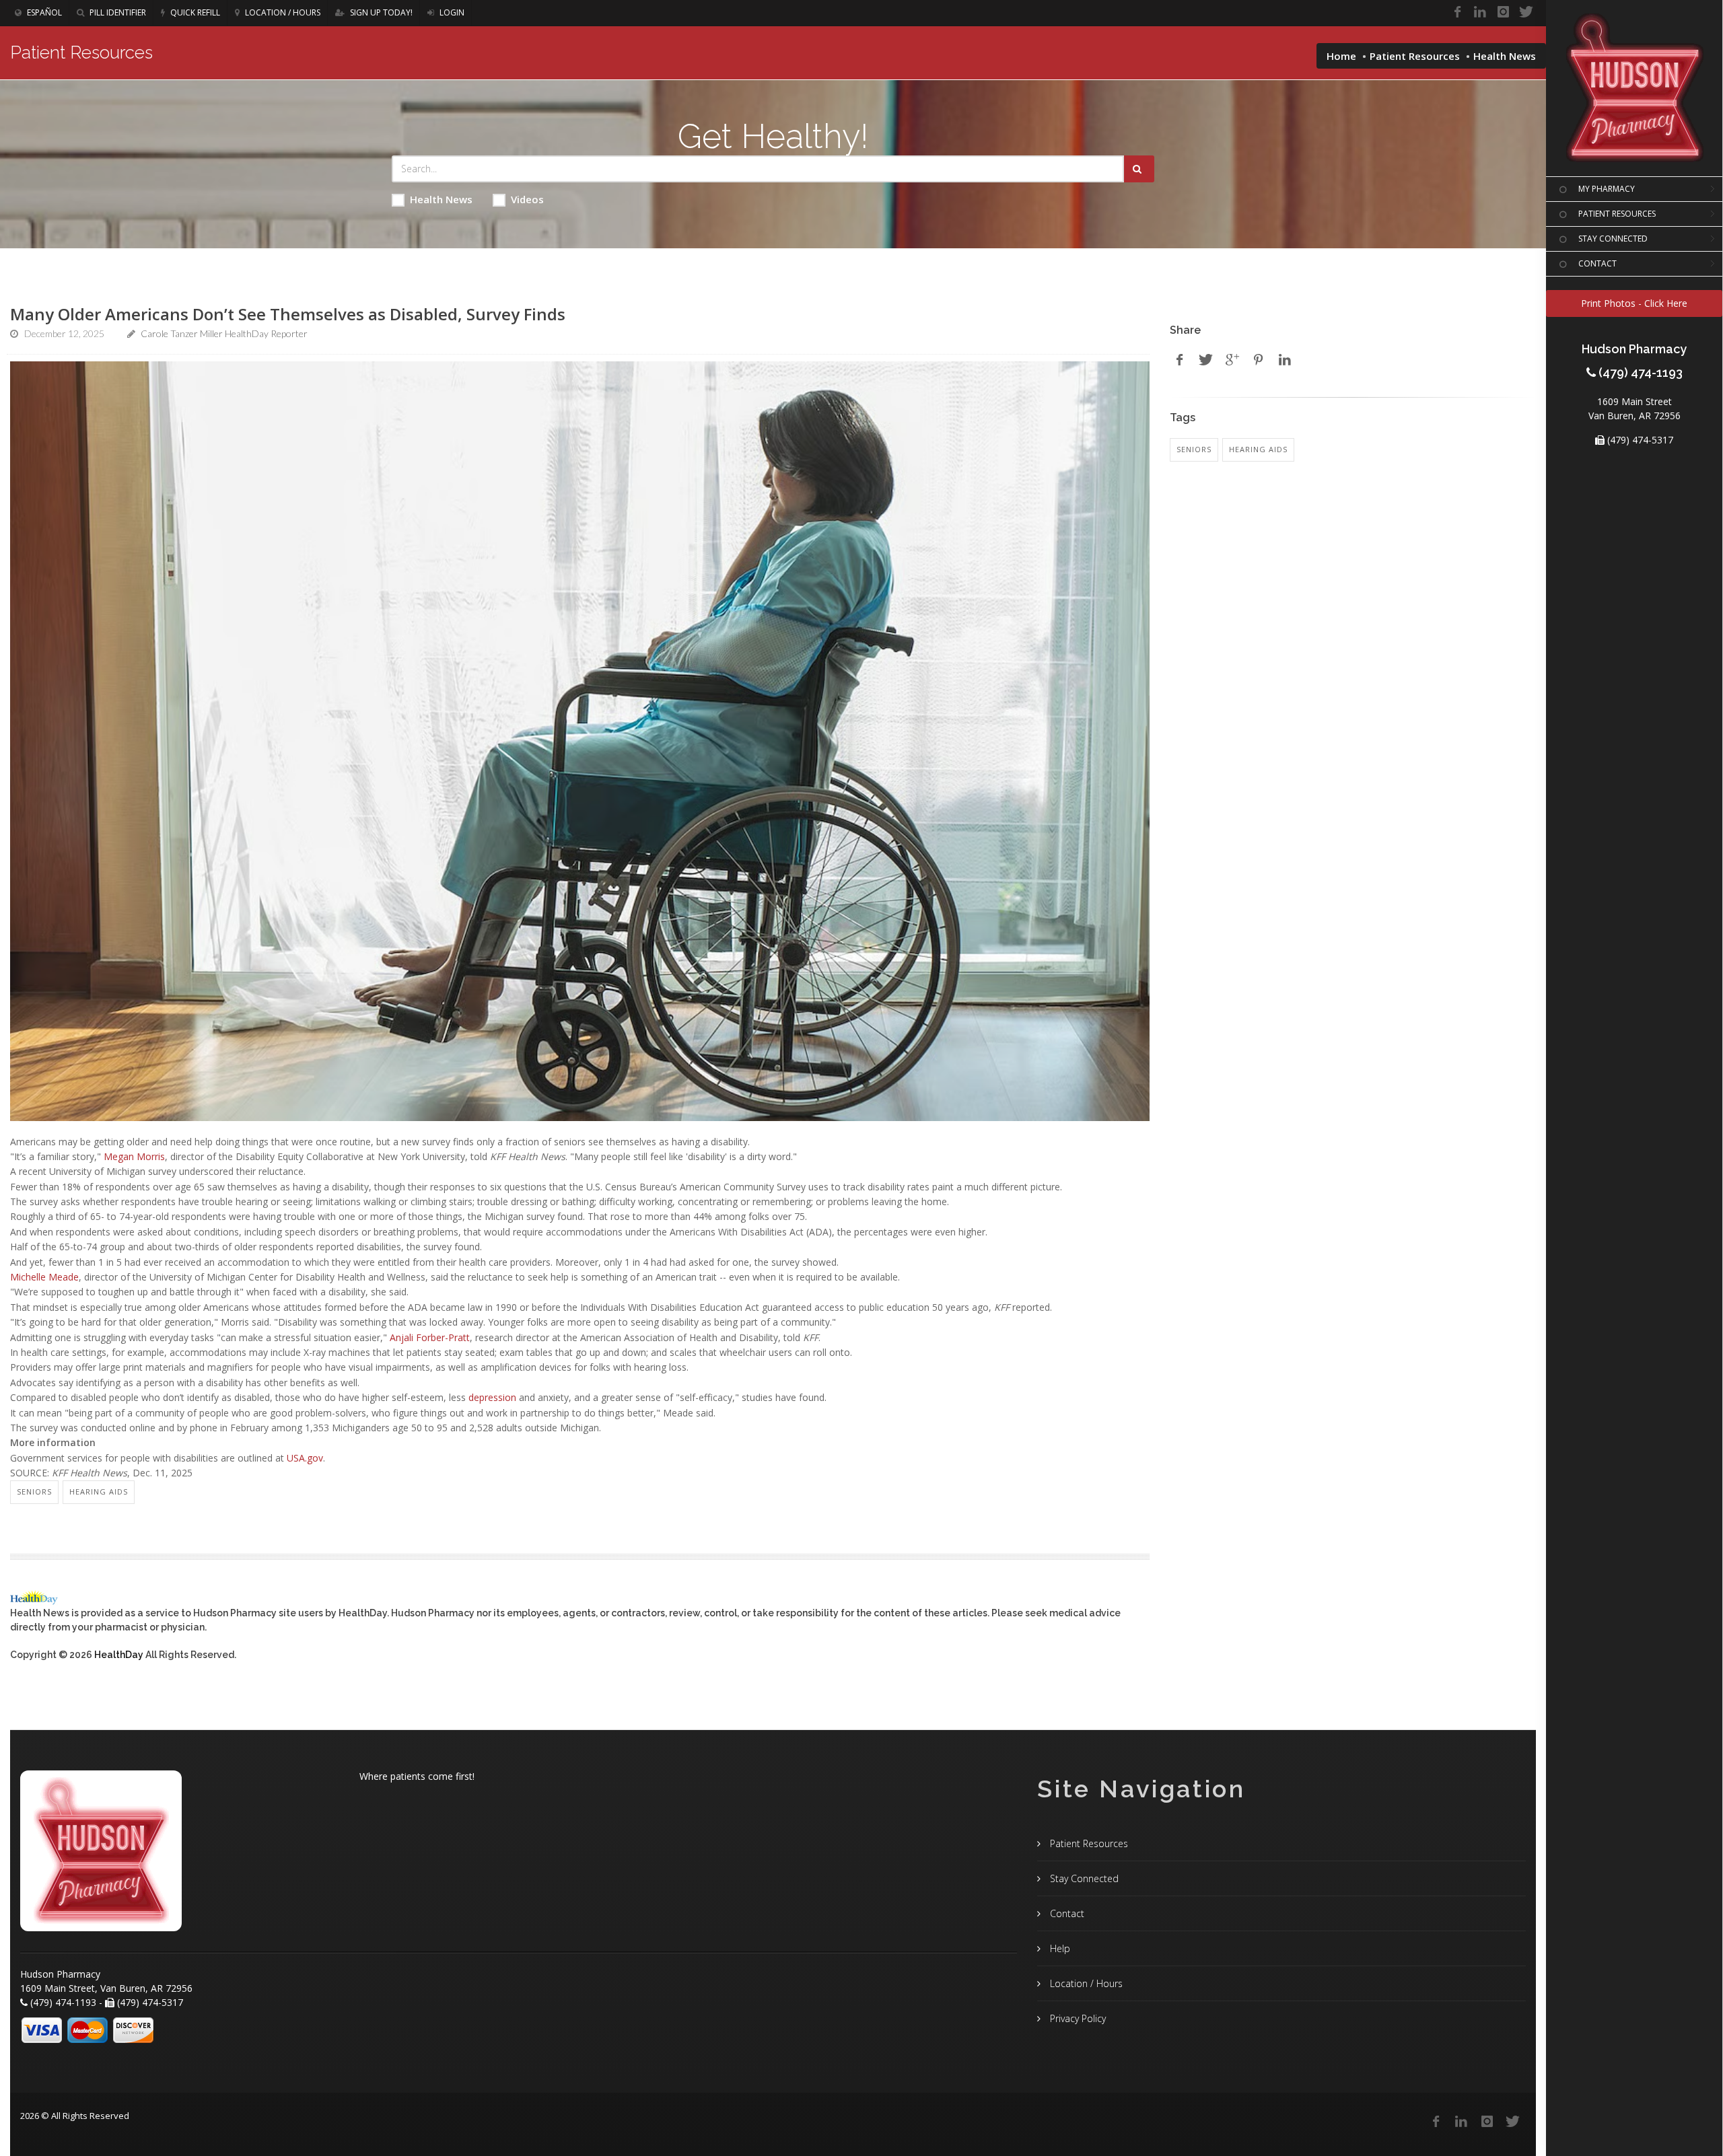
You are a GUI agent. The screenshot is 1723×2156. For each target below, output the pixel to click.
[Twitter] (1526, 12)
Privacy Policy (1077, 2018)
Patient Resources (1415, 56)
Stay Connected (1083, 1878)
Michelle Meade (44, 1277)
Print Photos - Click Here (1634, 303)
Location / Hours (282, 12)
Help (1059, 1948)
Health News (441, 199)
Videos (527, 199)
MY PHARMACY (1607, 189)
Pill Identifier (117, 12)
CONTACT (1597, 263)
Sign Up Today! (380, 12)
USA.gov (305, 1458)
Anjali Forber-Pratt (430, 1337)
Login (451, 12)
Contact (1066, 1913)
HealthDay (119, 1655)
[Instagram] (1503, 12)
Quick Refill (194, 12)
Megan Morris (134, 1156)
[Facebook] (1457, 12)
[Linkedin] (1480, 12)
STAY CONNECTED (1613, 239)
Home (1341, 56)
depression (492, 1397)
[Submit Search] (1139, 169)
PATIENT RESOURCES (1617, 214)
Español (43, 12)
